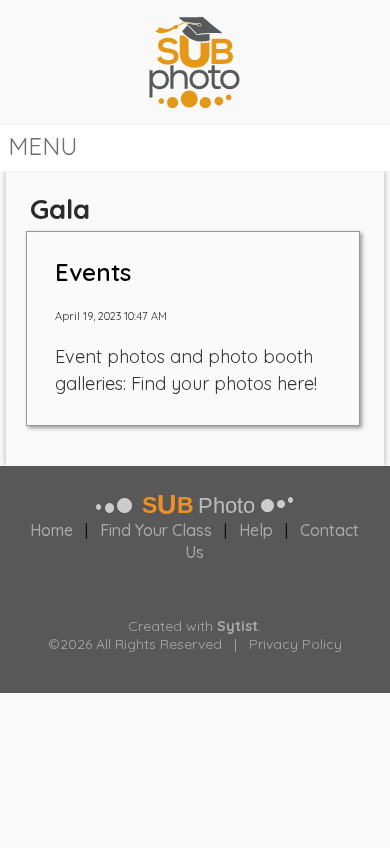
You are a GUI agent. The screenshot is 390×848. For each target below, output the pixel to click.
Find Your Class (156, 530)
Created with (193, 626)
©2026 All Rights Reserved (135, 644)
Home (51, 530)
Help (256, 530)
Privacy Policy (295, 644)
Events (93, 272)
